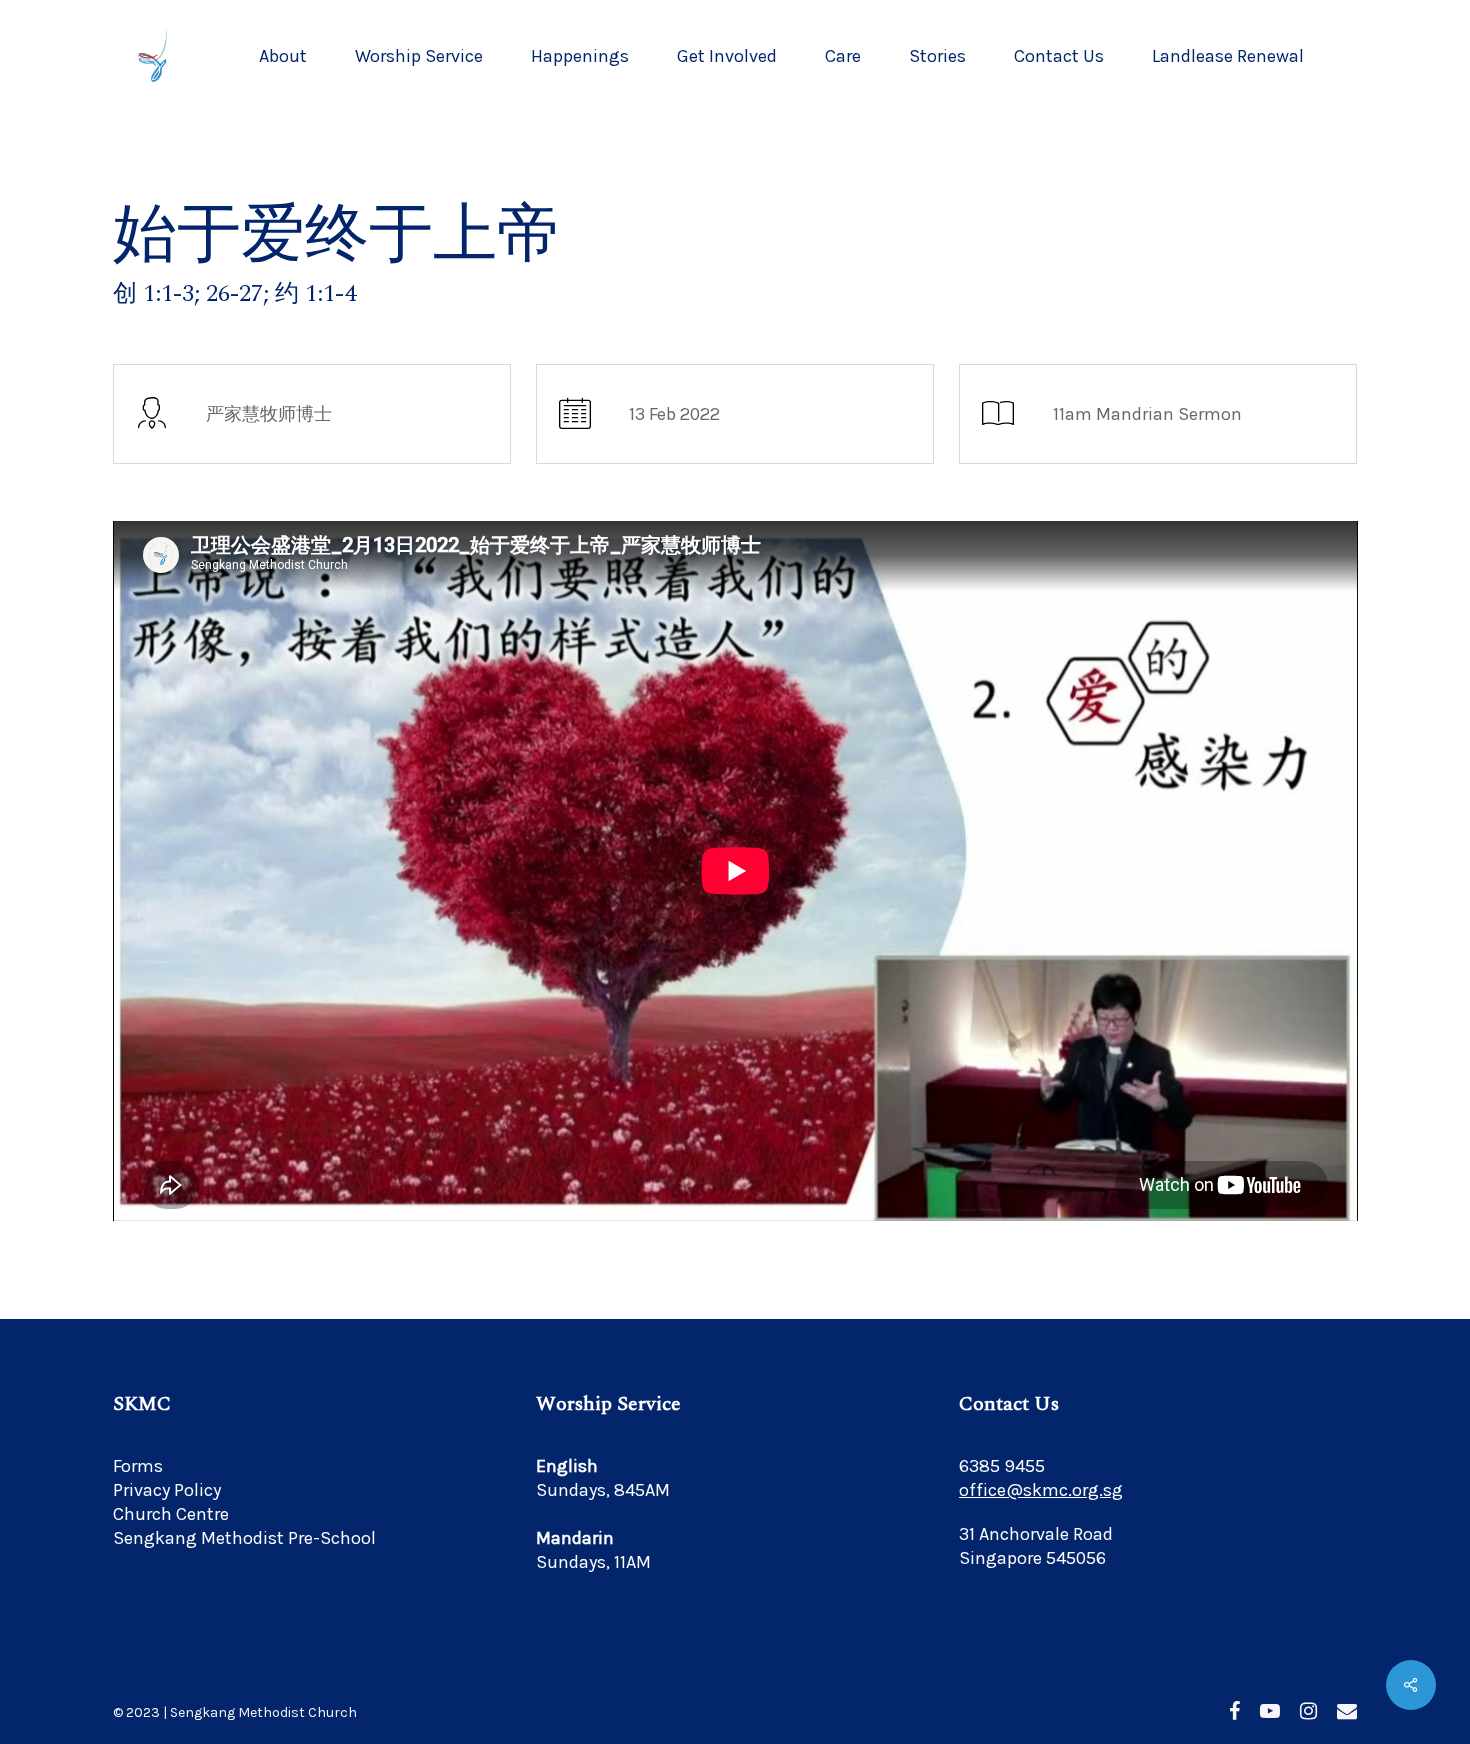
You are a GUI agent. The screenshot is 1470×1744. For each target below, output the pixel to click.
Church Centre (171, 1514)
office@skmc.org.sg (1041, 1490)
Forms (138, 1466)
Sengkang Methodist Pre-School (244, 1538)
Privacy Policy (167, 1490)
